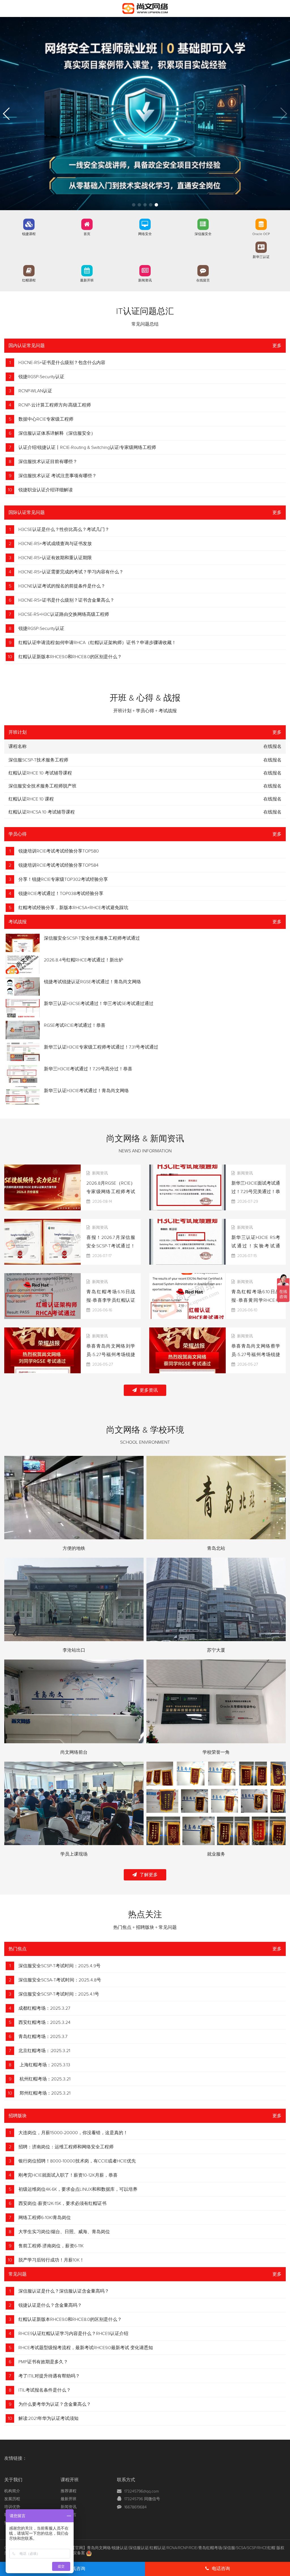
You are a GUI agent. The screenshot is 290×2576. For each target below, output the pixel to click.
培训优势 (12, 2507)
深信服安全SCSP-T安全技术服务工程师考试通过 (92, 938)
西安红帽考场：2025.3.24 (44, 2022)
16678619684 (136, 2507)
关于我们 (13, 2480)
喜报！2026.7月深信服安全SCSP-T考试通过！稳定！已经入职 (111, 1246)
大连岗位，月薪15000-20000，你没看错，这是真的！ (73, 2133)
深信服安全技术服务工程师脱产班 (42, 786)
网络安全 (145, 234)
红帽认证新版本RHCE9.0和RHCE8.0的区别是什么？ (70, 657)
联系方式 (126, 2480)
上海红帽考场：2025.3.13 (44, 2065)
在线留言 (203, 281)
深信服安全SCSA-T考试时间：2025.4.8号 (60, 1980)
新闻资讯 (145, 281)
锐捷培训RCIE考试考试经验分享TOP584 (58, 865)
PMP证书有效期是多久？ (43, 2362)
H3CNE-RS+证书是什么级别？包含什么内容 (62, 363)
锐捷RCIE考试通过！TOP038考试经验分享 (61, 894)
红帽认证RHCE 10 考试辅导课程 (40, 773)
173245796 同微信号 (142, 2499)
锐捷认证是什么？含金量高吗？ (50, 2305)
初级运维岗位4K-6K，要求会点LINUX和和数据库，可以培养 (78, 2189)
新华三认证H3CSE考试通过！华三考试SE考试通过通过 (99, 1004)
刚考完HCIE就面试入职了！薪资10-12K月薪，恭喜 (68, 2175)
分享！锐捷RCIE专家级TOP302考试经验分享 (63, 879)
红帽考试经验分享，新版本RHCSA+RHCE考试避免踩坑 (73, 908)
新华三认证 (261, 257)
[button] (134, 205)
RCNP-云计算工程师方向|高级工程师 (55, 405)
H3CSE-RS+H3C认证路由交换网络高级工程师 (64, 614)
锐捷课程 (29, 234)
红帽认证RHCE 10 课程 (31, 799)
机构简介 (12, 2491)
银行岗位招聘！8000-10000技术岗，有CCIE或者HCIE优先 (77, 2161)
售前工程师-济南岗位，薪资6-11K (51, 2246)
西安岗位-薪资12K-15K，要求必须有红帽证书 (62, 2203)
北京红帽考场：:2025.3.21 (44, 2051)
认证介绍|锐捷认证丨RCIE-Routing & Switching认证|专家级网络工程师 (87, 447)
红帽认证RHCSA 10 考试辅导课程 (42, 812)
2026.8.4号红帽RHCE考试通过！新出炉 (84, 960)
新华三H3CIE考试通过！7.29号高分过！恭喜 (88, 1069)
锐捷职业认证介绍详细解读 (46, 490)
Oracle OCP (261, 234)
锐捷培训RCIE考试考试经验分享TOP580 (59, 851)
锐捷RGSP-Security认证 (41, 377)
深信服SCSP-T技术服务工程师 (38, 760)
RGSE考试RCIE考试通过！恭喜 (75, 1025)
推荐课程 (69, 2491)
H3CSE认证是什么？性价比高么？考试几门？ (64, 530)
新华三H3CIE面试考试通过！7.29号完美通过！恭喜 (256, 1192)
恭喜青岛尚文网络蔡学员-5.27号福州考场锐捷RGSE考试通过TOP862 (256, 1355)
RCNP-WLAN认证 (35, 391)
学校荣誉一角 (216, 1752)
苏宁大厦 (216, 1650)
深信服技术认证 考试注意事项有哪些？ (57, 476)
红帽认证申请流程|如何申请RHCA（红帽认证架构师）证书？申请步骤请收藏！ (97, 643)
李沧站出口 (74, 1650)
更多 (277, 346)
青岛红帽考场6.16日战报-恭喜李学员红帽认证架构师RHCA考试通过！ (111, 1300)
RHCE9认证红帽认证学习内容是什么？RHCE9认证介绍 (73, 2334)
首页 (87, 234)
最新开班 (87, 281)
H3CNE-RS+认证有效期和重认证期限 (55, 558)
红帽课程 (29, 281)
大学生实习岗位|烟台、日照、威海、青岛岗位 (64, 2232)
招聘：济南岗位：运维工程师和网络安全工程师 (66, 2147)
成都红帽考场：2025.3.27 (44, 2008)
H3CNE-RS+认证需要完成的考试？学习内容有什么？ (71, 572)
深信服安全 (203, 234)
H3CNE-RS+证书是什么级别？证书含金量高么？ (66, 600)
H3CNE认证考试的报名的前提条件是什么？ (62, 586)
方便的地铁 (74, 1548)
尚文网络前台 (74, 1752)
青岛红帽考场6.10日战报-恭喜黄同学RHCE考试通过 (256, 1300)
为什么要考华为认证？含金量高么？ (55, 2404)
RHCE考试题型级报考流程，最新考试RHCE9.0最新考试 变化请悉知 (86, 2348)
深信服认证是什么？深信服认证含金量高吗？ (64, 2291)
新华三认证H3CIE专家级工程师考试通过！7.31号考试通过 (101, 1047)
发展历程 (12, 2499)
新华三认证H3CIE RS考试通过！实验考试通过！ (256, 1246)
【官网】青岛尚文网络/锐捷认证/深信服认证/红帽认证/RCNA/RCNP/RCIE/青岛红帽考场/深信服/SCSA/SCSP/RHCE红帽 (173, 2548)
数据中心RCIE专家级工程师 (46, 419)
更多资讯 (149, 1390)
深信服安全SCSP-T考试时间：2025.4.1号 (59, 1994)
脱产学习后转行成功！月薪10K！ (51, 2260)
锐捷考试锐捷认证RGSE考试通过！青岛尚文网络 (92, 982)
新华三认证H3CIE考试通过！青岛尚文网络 (86, 1091)
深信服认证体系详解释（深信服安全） (57, 433)
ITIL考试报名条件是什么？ (45, 2390)
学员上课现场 (74, 1854)
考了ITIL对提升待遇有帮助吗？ (49, 2376)
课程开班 (70, 2480)
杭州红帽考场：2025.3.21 (44, 2079)
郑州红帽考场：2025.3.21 (44, 2093)
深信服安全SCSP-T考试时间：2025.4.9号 (59, 1966)
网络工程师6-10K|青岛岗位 (45, 2218)
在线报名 (272, 760)
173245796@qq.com (142, 2491)
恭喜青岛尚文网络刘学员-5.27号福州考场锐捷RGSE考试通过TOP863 (111, 1355)
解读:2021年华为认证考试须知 (48, 2418)
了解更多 (149, 1875)
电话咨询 (221, 2569)
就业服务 (216, 1854)
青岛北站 (216, 1548)
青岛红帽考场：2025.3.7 (43, 2037)
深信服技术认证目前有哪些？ (48, 462)
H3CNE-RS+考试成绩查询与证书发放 (55, 544)
